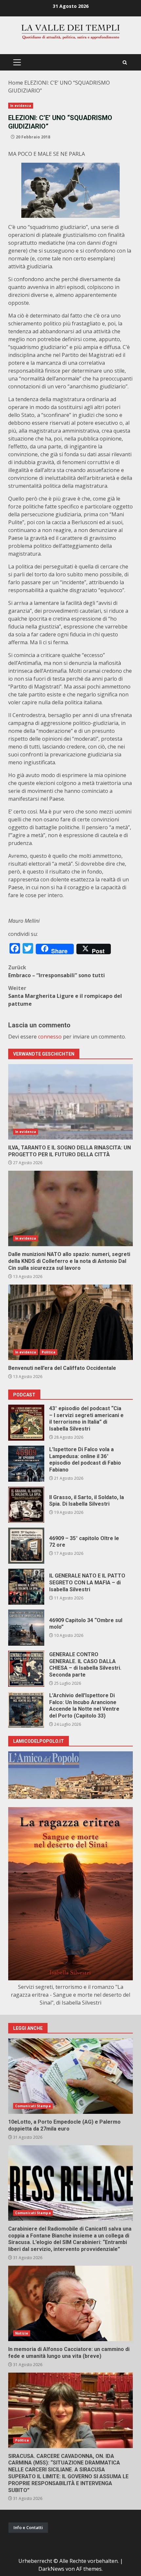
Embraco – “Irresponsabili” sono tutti (57, 971)
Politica (49, 1352)
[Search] (125, 62)
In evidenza (21, 106)
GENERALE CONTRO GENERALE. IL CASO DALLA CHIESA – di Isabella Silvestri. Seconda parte (26, 1669)
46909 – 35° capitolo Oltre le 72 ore (26, 1546)
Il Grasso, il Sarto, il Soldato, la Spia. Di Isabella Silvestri (26, 1505)
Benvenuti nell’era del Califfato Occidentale (70, 1322)
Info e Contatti (28, 2527)
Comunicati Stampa (33, 2106)
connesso (50, 1037)
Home (16, 83)
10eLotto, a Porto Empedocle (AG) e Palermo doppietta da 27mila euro (70, 2076)
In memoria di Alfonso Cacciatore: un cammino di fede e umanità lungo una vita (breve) (70, 2303)
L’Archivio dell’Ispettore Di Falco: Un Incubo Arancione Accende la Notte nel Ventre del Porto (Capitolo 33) (26, 1710)
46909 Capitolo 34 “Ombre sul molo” (26, 1628)
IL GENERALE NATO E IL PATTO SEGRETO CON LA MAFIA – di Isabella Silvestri (26, 1587)
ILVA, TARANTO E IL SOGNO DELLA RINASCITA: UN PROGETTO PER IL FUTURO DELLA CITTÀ (70, 1102)
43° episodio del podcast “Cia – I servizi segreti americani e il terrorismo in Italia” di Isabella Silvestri (26, 1423)
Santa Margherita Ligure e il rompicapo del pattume (65, 996)
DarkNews (51, 2569)
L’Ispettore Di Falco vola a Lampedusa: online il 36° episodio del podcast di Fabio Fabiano (26, 1464)
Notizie (22, 2333)
